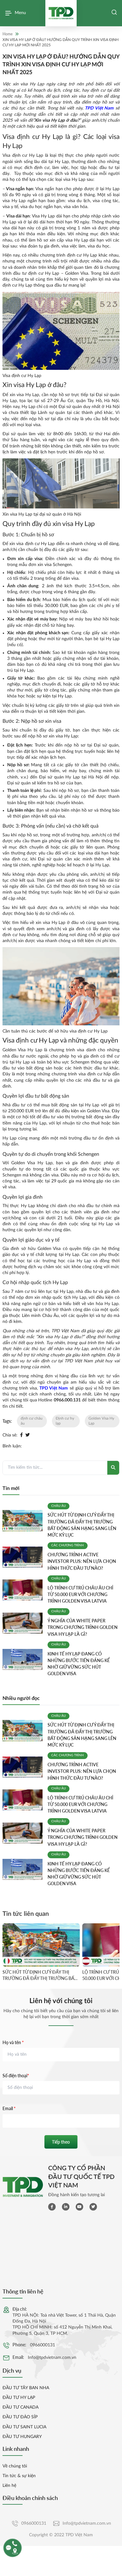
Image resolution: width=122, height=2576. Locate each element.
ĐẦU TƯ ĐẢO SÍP (20, 2417)
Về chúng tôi (15, 2466)
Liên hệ (9, 2486)
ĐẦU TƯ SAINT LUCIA (24, 2427)
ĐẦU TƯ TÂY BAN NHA (26, 2388)
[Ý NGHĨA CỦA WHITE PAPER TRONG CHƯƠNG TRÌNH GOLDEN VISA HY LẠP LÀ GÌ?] (23, 1623)
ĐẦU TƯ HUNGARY (22, 2437)
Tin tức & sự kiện (19, 2476)
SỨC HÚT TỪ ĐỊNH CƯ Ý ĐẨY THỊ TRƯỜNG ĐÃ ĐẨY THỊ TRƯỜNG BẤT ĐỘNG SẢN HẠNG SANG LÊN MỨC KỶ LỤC (40, 1975)
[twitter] (93, 2207)
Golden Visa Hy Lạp (101, 1421)
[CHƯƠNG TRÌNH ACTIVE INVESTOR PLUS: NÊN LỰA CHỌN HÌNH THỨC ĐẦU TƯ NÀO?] (23, 1557)
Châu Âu (58, 1506)
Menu (20, 13)
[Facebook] (21, 1435)
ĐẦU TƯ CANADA (20, 2407)
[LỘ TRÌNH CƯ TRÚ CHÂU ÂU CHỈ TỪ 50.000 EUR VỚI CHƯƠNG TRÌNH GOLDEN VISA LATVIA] (23, 1590)
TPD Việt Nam (99, 108)
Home (8, 34)
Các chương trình (68, 1545)
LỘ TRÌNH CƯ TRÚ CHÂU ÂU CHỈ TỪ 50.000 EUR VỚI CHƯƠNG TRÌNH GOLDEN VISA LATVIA (80, 1594)
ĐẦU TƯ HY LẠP (19, 2398)
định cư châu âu (32, 1421)
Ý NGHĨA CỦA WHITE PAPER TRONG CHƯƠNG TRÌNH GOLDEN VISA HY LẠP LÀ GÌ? (83, 1627)
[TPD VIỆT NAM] (61, 13)
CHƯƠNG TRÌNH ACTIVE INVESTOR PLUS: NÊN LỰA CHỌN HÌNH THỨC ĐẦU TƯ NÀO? (82, 1561)
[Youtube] (79, 2207)
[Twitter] (28, 1435)
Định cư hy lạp (65, 1421)
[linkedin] (66, 2207)
